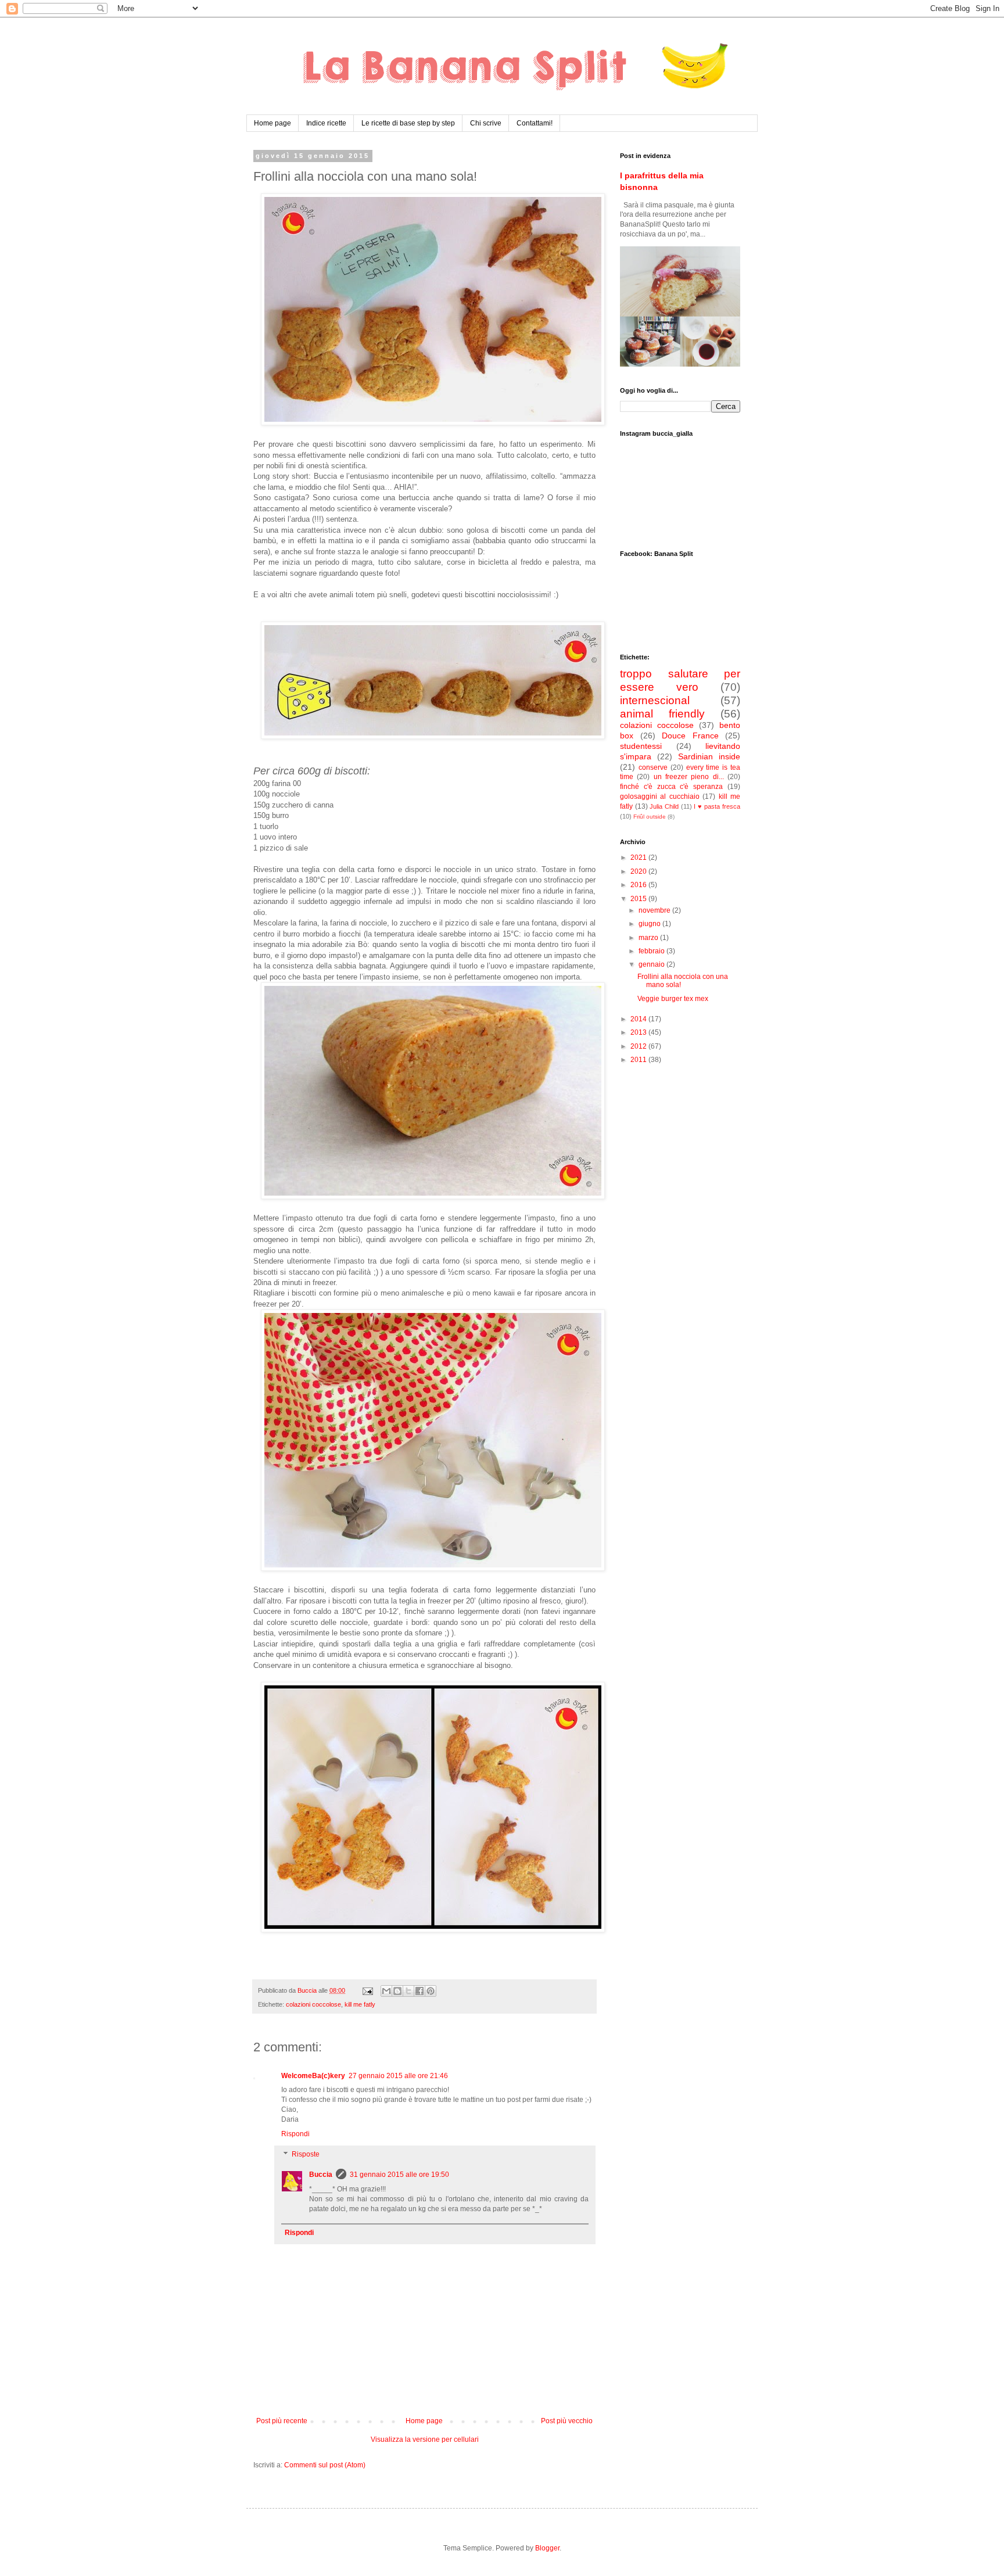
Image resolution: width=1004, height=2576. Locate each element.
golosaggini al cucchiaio (660, 797)
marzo (649, 938)
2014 (639, 1019)
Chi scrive (486, 123)
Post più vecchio (567, 2421)
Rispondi (295, 2134)
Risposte (306, 2155)
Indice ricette (326, 123)
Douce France (690, 736)
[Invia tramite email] (386, 1991)
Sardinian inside (709, 756)
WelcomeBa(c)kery (313, 2076)
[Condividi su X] (408, 1991)
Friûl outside (650, 817)
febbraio (652, 951)
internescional (655, 700)
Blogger (547, 2548)
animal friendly (662, 714)
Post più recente (282, 2421)
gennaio (652, 964)
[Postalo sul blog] (397, 1991)
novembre (655, 910)
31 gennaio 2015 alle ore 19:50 (399, 2175)
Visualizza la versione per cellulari (425, 2439)
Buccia (321, 2175)
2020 (639, 871)
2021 (639, 858)
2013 (639, 1032)
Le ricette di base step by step (408, 123)
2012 (639, 1046)
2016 (639, 885)
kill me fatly (360, 2004)
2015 (639, 899)
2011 (639, 1060)
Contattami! (535, 123)
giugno (650, 924)
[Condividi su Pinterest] (431, 1991)
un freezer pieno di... (689, 777)
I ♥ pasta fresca (717, 806)
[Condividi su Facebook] (419, 1991)
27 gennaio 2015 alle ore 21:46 (398, 2076)
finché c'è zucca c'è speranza (671, 787)
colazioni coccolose (313, 2004)
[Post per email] (367, 1990)
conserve (653, 767)
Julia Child (664, 806)
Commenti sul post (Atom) (325, 2465)
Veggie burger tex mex (673, 999)
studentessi (641, 746)
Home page (272, 123)
